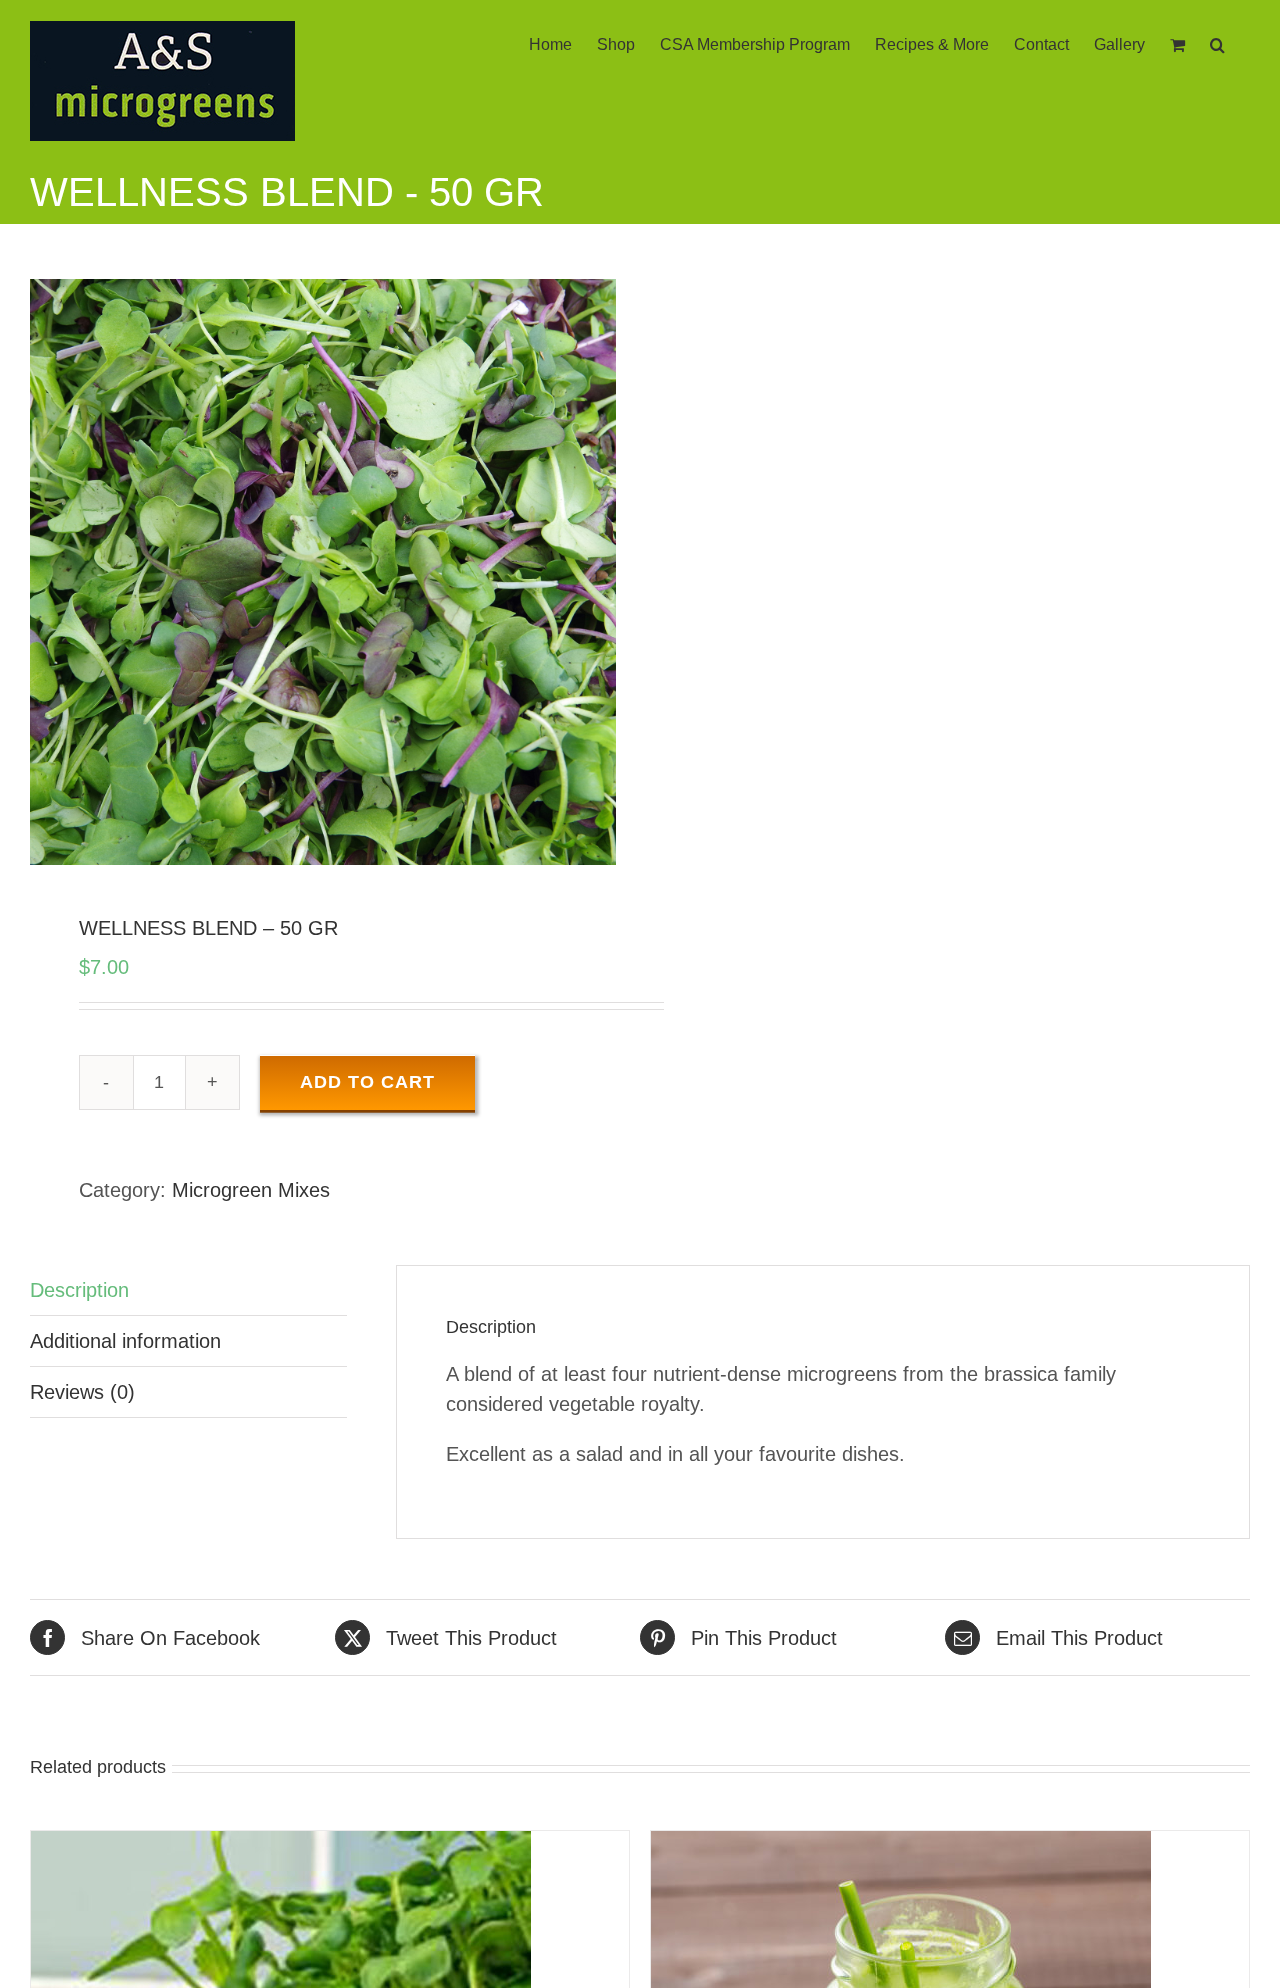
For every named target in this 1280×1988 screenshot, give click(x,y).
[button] (1217, 43)
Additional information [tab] (125, 1341)
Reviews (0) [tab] (82, 1392)
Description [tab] (79, 1290)
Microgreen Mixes (251, 1190)
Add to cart (367, 1082)
